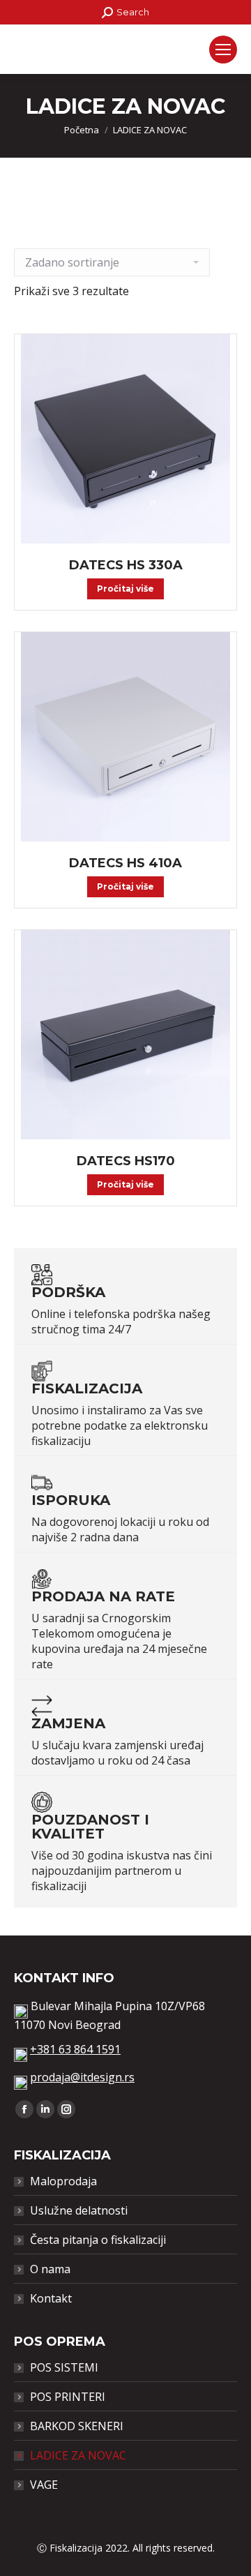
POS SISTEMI (64, 2367)
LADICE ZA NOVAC (78, 2455)
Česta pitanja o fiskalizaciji (98, 2240)
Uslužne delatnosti (79, 2210)
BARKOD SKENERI (77, 2426)
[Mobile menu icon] (223, 50)
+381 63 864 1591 (75, 2049)
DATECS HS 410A (125, 863)
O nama (50, 2269)
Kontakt (51, 2298)
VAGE (44, 2485)
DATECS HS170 (126, 1161)
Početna (82, 130)
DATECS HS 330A (126, 565)
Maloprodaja (63, 2181)
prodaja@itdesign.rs (82, 2077)
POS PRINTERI (68, 2397)
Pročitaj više (125, 589)
